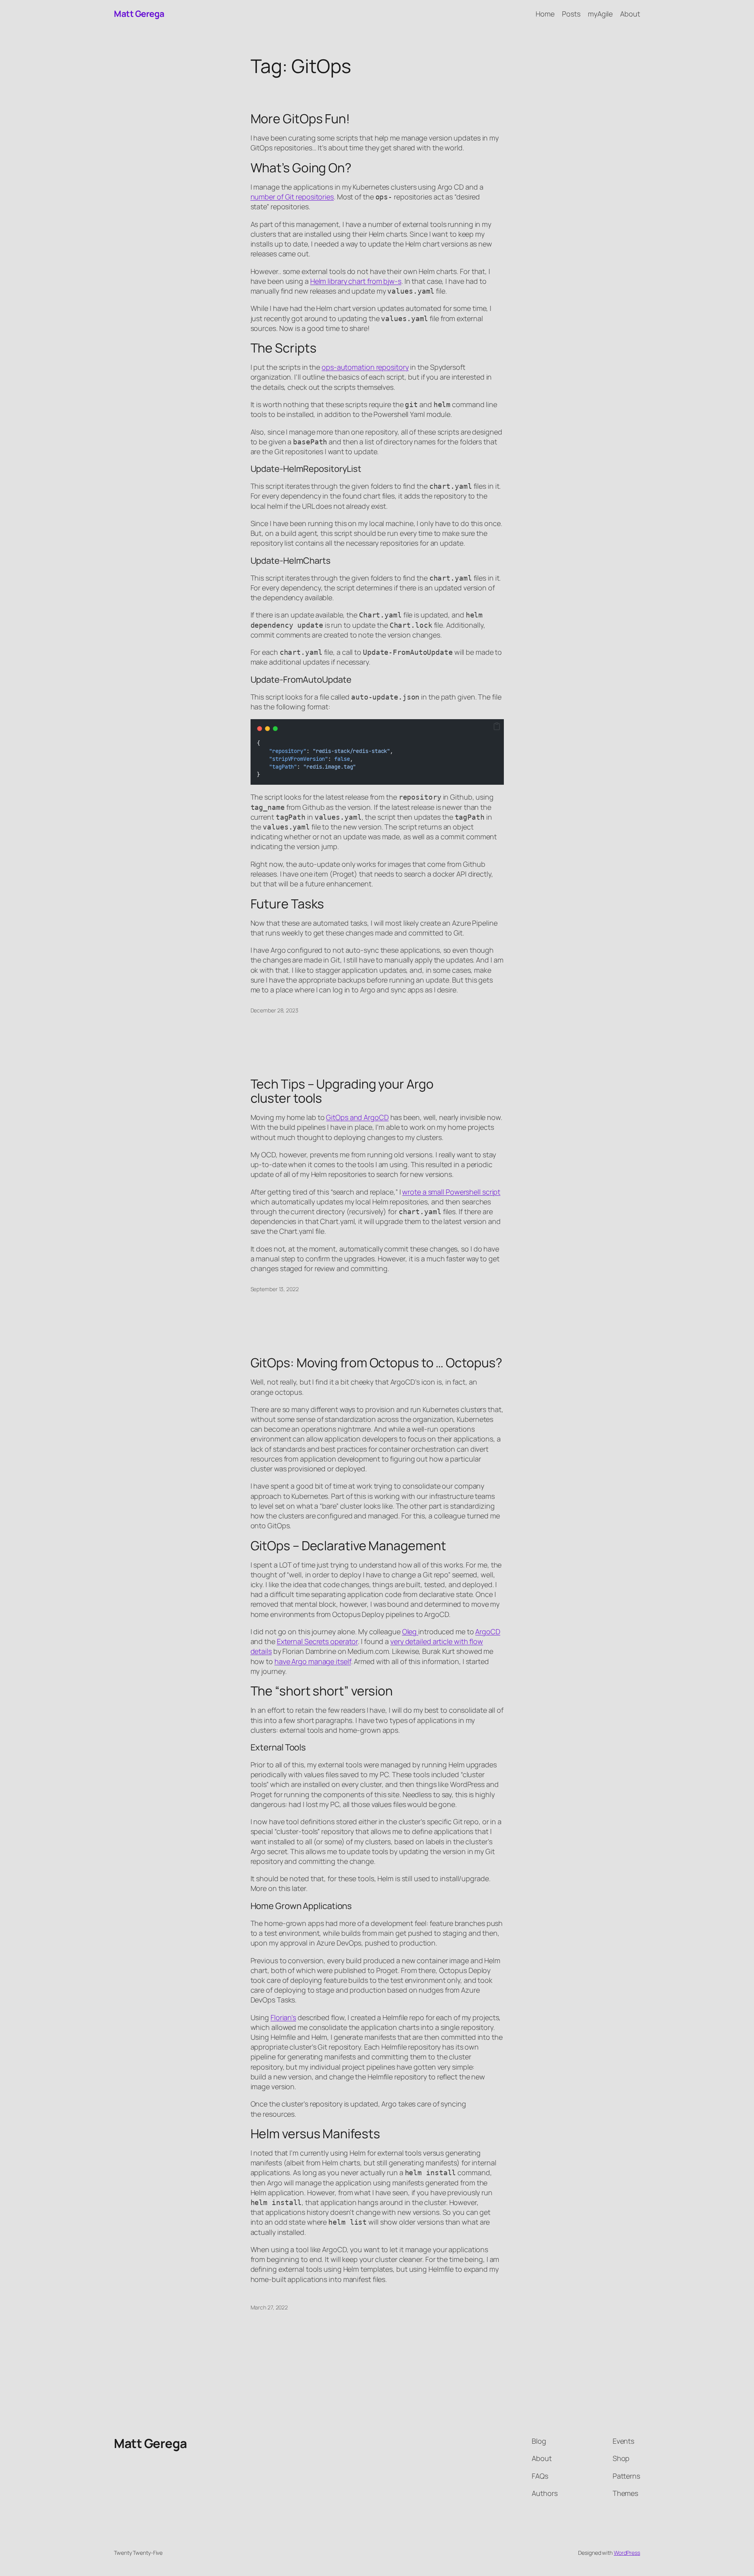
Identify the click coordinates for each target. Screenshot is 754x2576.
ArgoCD (488, 1631)
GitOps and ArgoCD (357, 1117)
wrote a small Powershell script (451, 1192)
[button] (497, 727)
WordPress (627, 2553)
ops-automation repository (365, 367)
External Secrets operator (318, 1641)
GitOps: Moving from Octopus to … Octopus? (376, 1363)
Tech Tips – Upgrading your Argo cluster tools (342, 1091)
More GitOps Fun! (300, 119)
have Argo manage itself (313, 1661)
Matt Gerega (139, 14)
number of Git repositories (292, 197)
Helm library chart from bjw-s (356, 281)
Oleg (410, 1631)
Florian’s (283, 2017)
